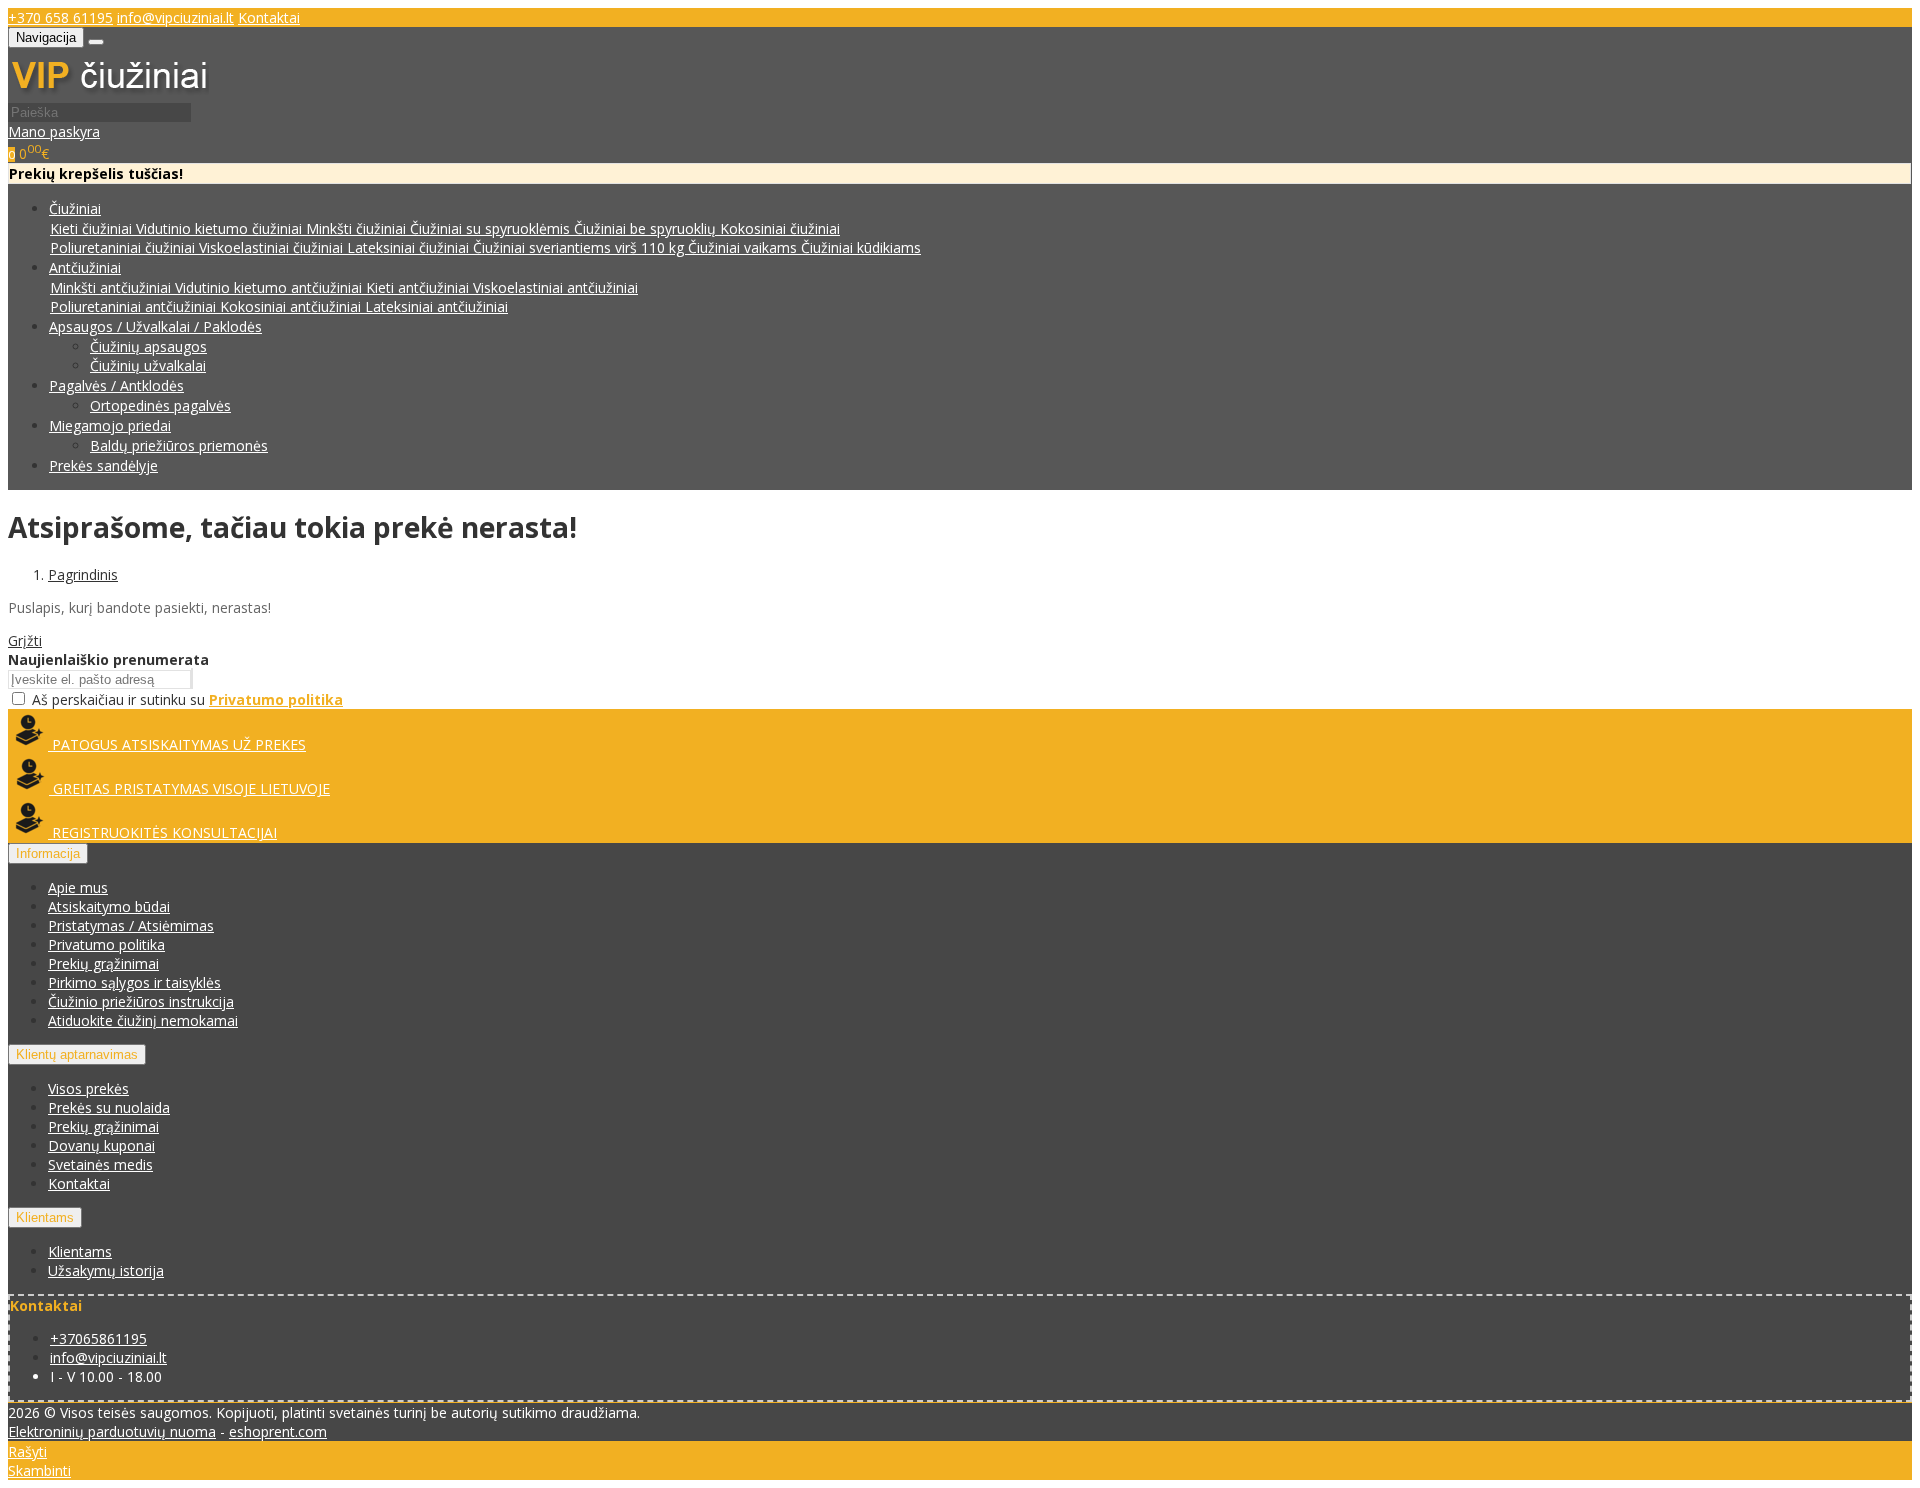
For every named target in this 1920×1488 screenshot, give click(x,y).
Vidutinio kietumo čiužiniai (221, 228)
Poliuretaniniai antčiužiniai (135, 306)
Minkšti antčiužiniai (112, 287)
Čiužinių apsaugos (148, 346)
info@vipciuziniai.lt (175, 17)
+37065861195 (98, 1338)
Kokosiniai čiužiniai (780, 228)
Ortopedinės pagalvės (160, 405)
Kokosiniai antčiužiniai (292, 306)
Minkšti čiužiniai (358, 228)
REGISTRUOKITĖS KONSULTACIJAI (162, 832)
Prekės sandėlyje (103, 465)
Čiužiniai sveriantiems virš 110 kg (580, 247)
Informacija (48, 853)
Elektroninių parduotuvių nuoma (112, 1431)
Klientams (45, 1217)
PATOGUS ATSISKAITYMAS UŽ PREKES (177, 744)
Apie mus (78, 887)
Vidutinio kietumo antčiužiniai (270, 287)
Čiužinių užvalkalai (148, 365)
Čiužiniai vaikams (744, 247)
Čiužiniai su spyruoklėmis (492, 228)
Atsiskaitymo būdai (109, 906)
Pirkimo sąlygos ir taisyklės (134, 982)
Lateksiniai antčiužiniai (436, 306)
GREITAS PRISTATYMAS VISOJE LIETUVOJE (189, 788)
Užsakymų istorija (106, 1270)
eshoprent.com (278, 1431)
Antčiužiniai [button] (85, 267)
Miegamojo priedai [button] (110, 425)
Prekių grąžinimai (103, 963)
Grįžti (25, 640)
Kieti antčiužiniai (419, 287)
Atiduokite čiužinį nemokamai (143, 1020)
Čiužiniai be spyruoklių (647, 228)
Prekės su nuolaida (109, 1107)
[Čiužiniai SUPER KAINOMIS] (109, 92)
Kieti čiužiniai (93, 228)
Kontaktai (269, 17)
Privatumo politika (106, 944)
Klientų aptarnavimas (77, 1054)
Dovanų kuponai (101, 1145)
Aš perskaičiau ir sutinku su (187, 699)
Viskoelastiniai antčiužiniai (555, 287)
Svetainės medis (100, 1164)
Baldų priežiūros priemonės (179, 445)
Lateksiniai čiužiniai (410, 247)
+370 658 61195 (60, 17)
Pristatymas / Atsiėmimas (131, 925)
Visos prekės (88, 1088)
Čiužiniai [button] (75, 208)
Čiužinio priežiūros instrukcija (141, 1001)
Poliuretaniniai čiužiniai (124, 247)
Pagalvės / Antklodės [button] (116, 385)
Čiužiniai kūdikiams (861, 247)
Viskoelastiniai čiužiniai (273, 247)
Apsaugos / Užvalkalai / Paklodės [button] (155, 326)
